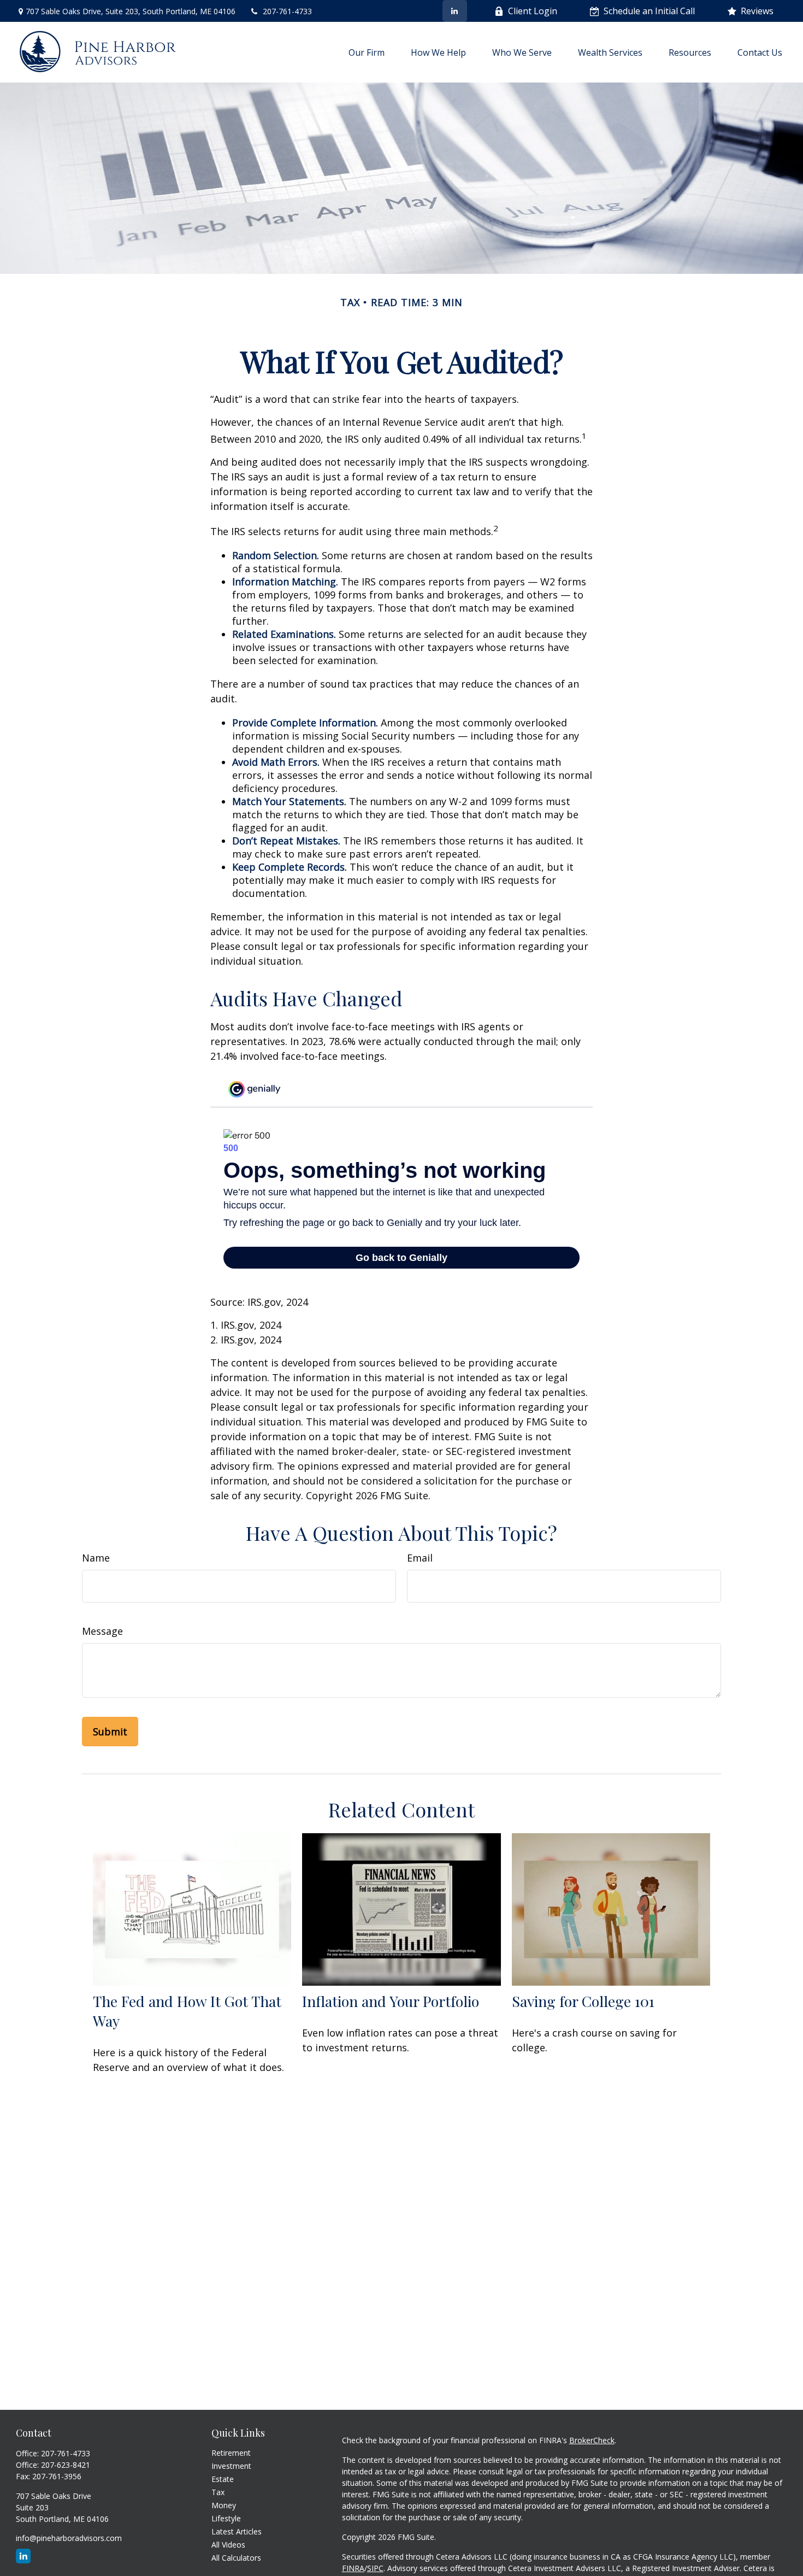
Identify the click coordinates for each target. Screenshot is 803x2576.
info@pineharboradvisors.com (69, 2538)
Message (102, 1631)
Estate (223, 2479)
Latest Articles (237, 2531)
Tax (218, 2492)
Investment (231, 2466)
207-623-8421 (66, 2465)
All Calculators (236, 2558)
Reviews (757, 11)
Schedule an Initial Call (649, 11)
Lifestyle (226, 2518)
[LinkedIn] (455, 11)
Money (224, 2505)
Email (420, 1558)
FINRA (353, 2568)
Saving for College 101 (583, 2001)
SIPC (375, 2568)
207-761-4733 (287, 11)
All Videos (228, 2545)
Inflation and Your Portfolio (391, 2001)
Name (96, 1558)
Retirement (231, 2453)
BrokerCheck (592, 2440)
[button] (367, 52)
